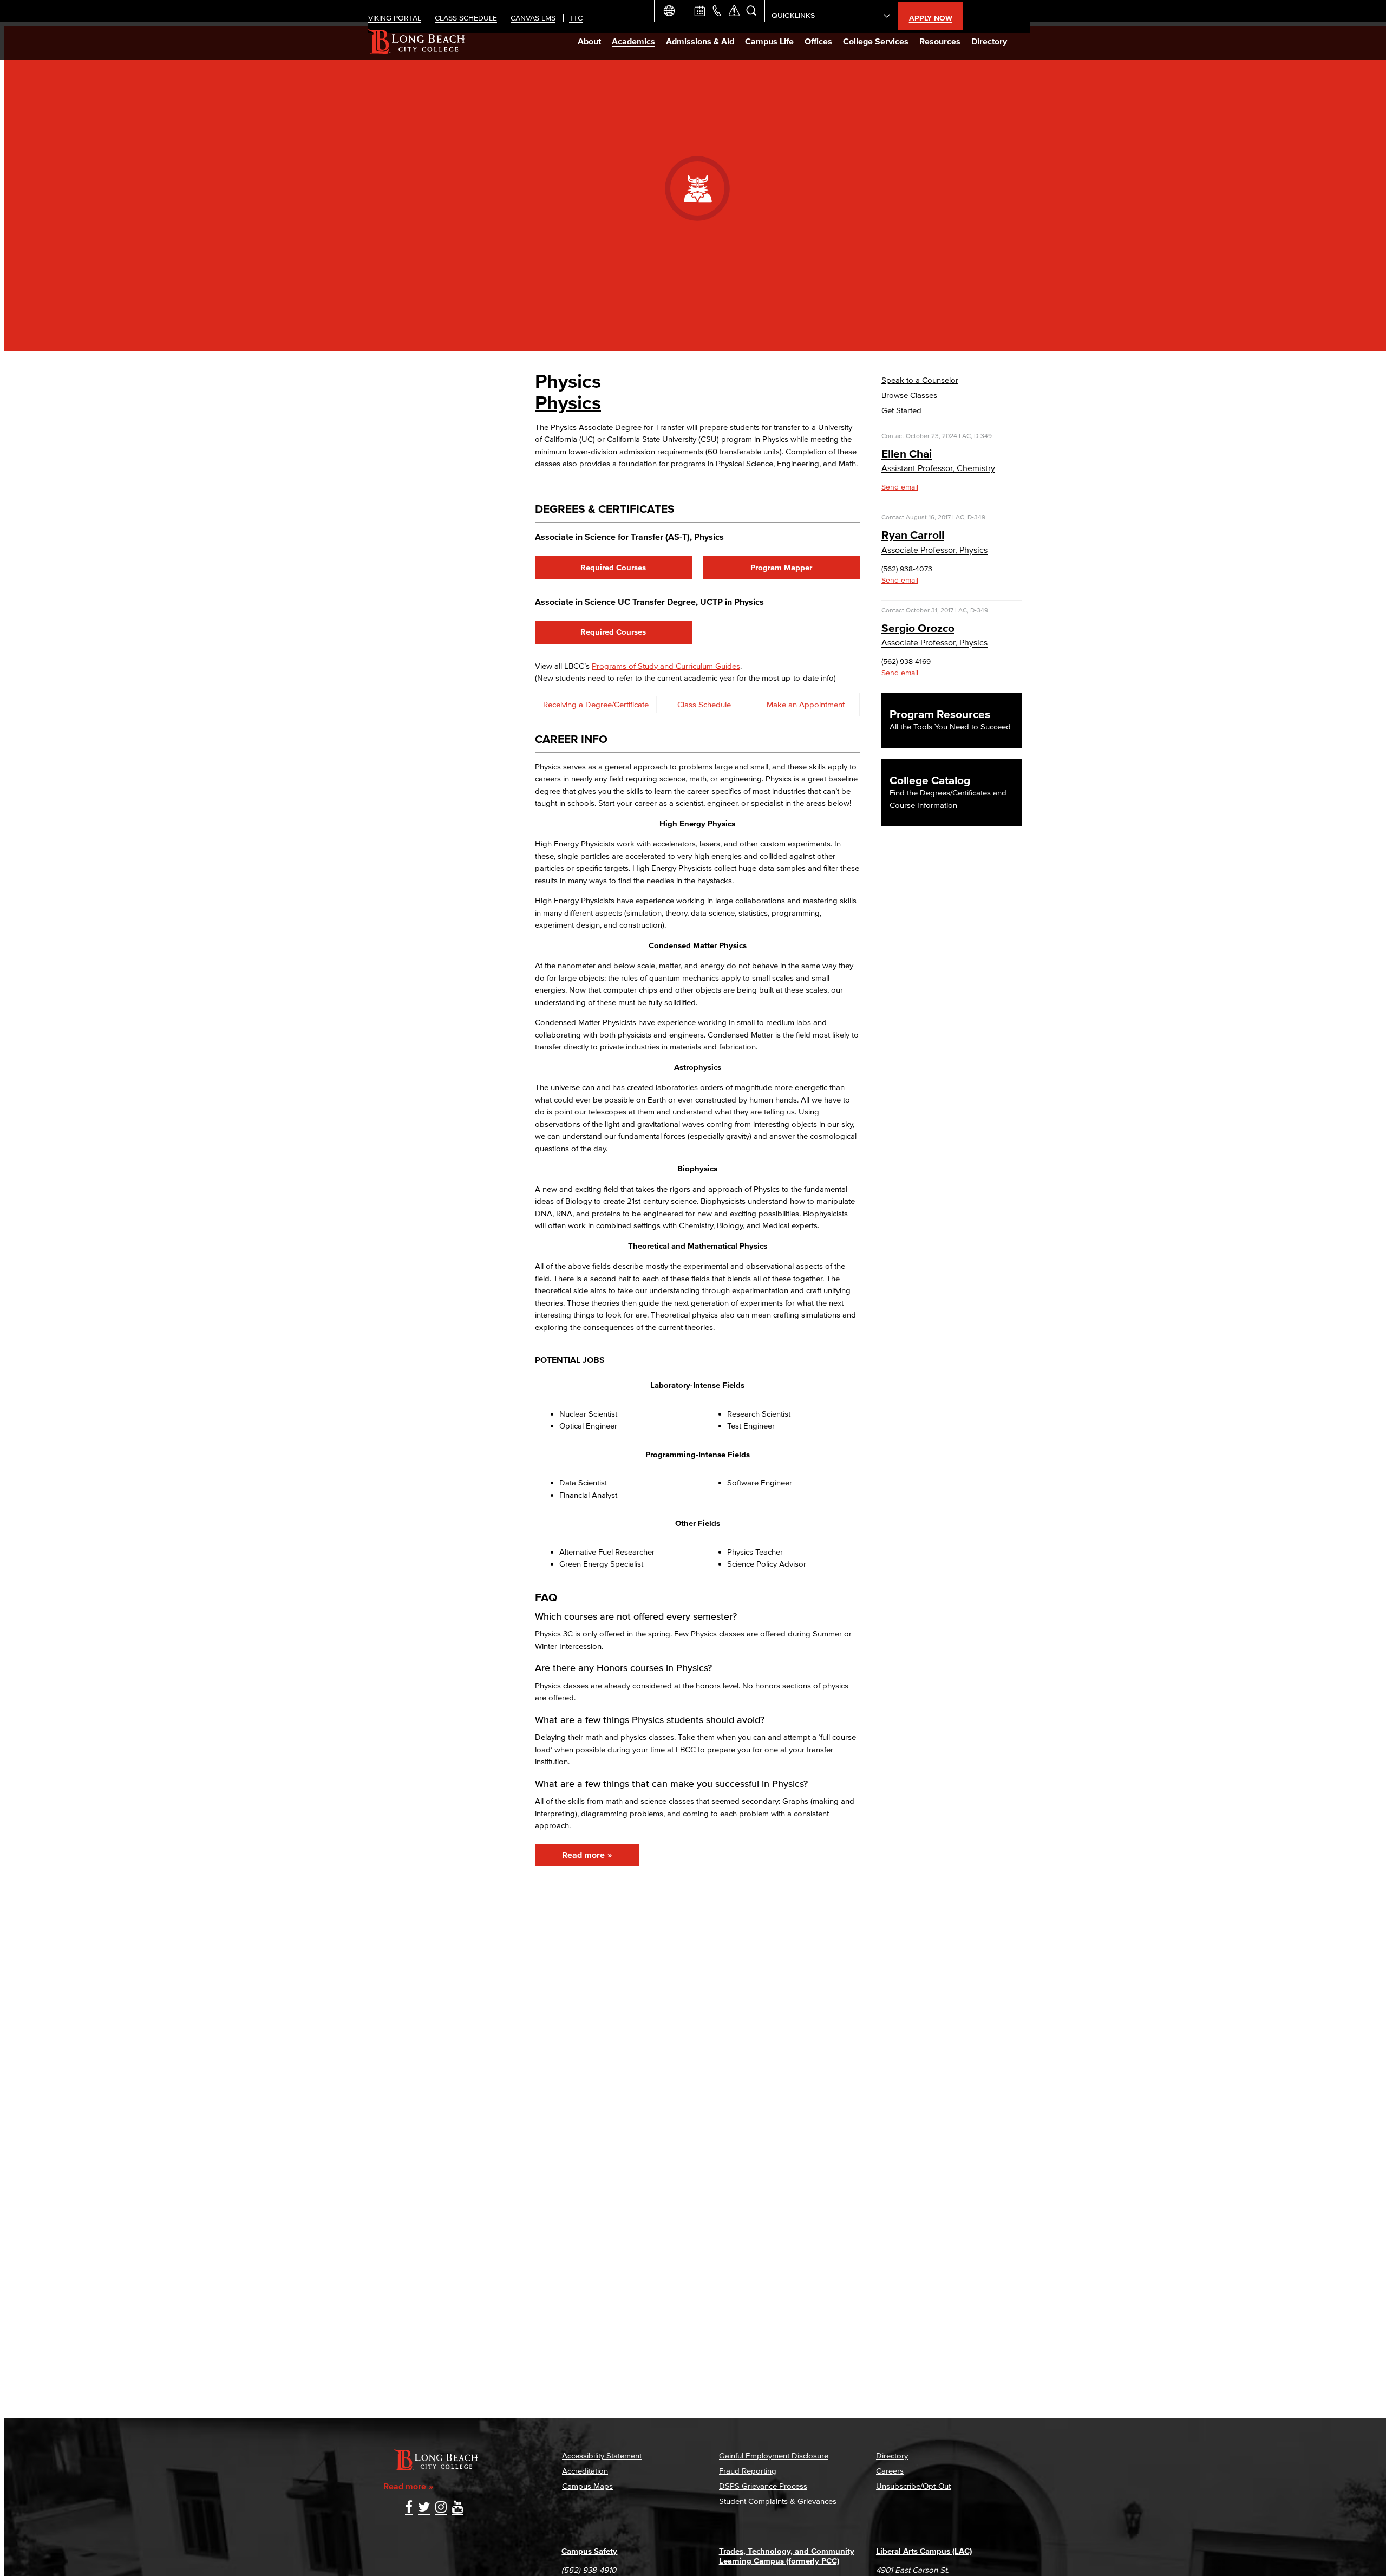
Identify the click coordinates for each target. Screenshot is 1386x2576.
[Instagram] (441, 2508)
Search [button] (751, 11)
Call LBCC (717, 11)
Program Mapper (781, 567)
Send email (900, 487)
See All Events (699, 11)
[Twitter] (424, 2508)
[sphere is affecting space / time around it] (610, 484)
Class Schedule (704, 704)
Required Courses (613, 567)
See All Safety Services (734, 11)
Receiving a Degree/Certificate (596, 704)
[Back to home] (417, 41)
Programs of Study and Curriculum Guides (666, 666)
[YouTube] (458, 2508)
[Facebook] (409, 2508)
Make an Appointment (806, 704)
